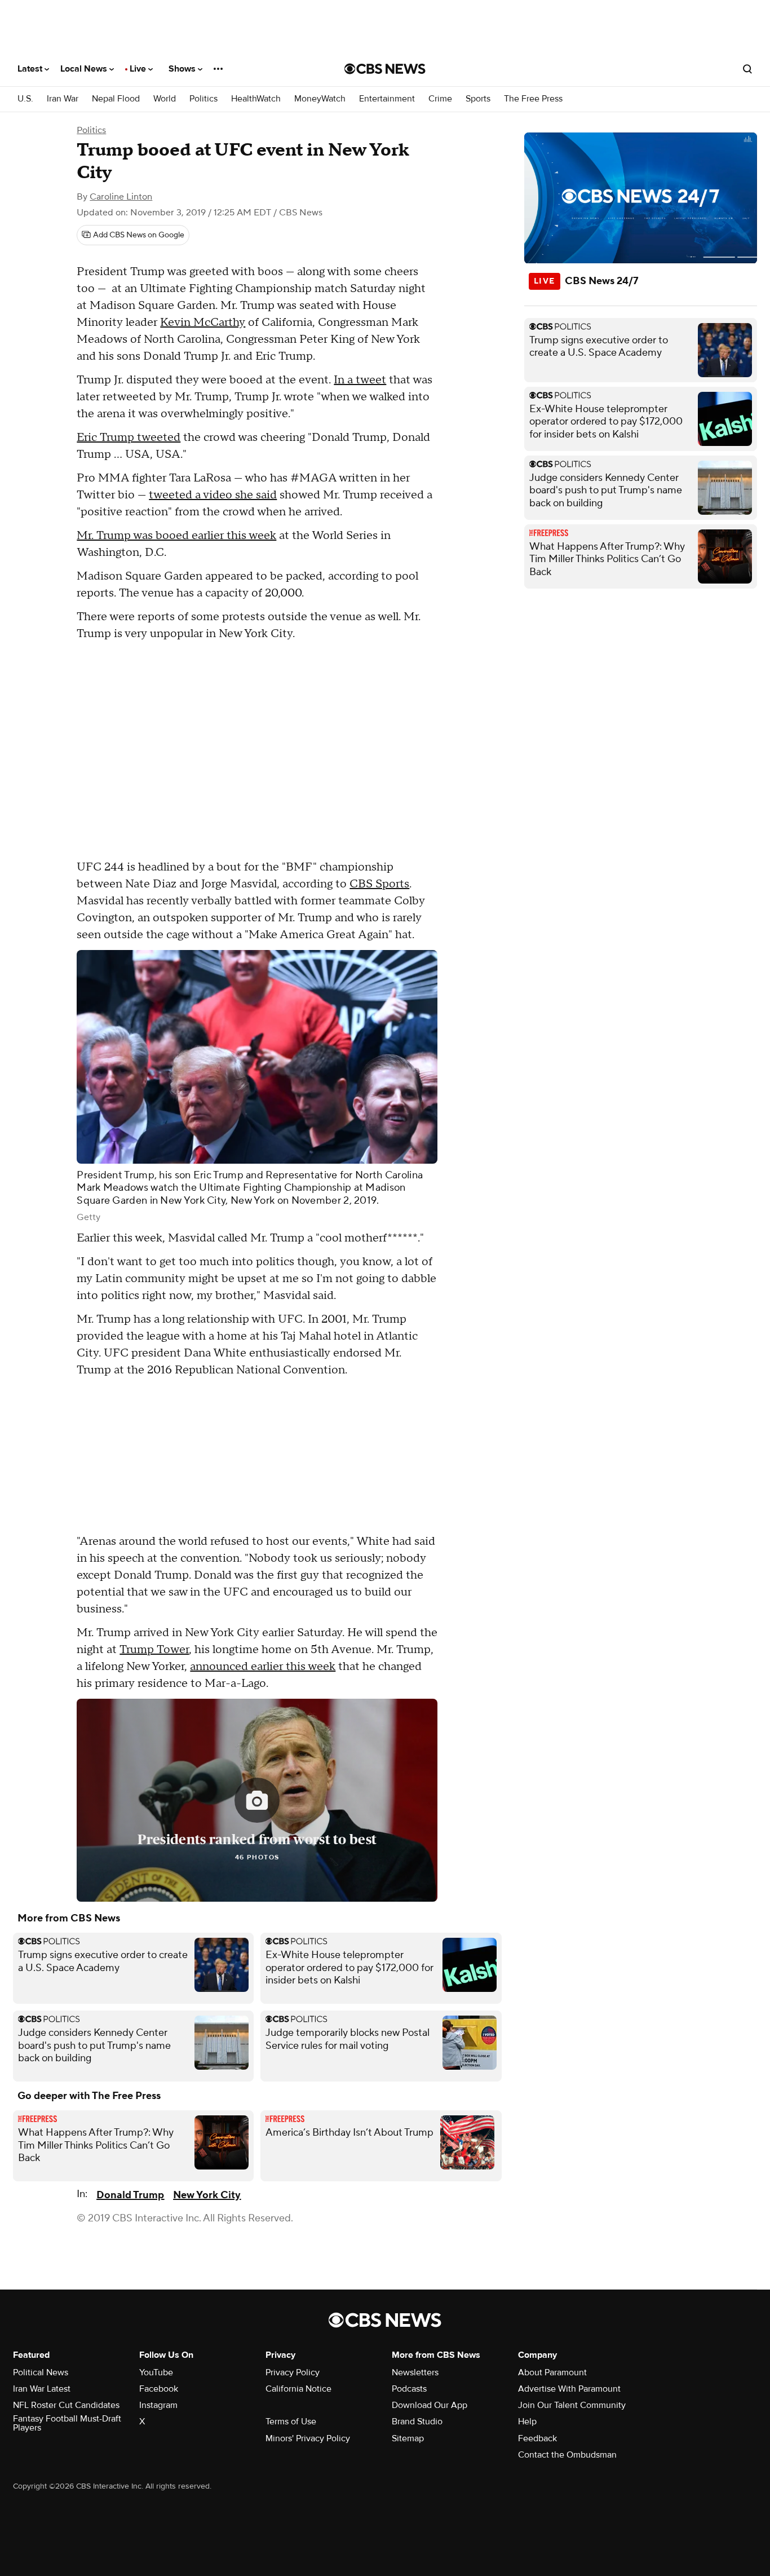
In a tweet (360, 380)
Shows (183, 69)
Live (139, 69)
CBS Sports (379, 884)
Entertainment (387, 99)
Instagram (158, 2405)
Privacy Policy (293, 2372)
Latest (31, 69)
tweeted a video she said (213, 495)
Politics (203, 99)
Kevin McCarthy (203, 322)
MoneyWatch (320, 99)
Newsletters (415, 2372)
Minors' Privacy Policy (308, 2438)
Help (527, 2422)
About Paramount (552, 2372)
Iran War (63, 99)
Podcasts (409, 2389)
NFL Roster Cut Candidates (66, 2405)
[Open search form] (747, 69)
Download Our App (430, 2405)
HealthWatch (256, 99)
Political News (41, 2372)
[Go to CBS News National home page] (385, 69)
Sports (478, 99)
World (165, 99)
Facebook (159, 2389)
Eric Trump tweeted (129, 438)
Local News (85, 69)
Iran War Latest (42, 2389)
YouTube (156, 2372)
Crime (440, 99)
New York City (207, 2195)
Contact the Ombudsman (567, 2455)
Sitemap (408, 2438)
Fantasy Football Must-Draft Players (67, 2423)
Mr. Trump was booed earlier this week (176, 536)
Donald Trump (130, 2195)
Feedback (537, 2438)
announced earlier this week (263, 1667)
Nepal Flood (116, 99)
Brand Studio (417, 2422)
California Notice (298, 2389)
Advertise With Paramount (569, 2389)
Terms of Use (291, 2422)
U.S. (25, 99)
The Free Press (533, 99)
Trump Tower (154, 1650)
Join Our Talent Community (572, 2405)
